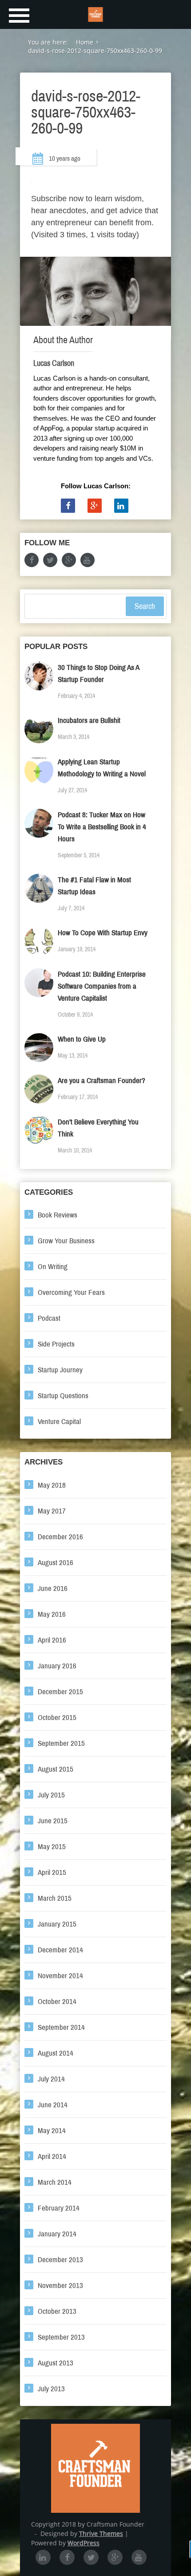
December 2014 (60, 1950)
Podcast (49, 1318)
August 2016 (56, 1563)
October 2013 (57, 2311)
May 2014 (52, 2131)
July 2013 (51, 2389)
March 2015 (55, 1898)
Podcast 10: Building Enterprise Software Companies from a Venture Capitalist (102, 986)
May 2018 (52, 1485)
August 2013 (56, 2363)
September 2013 (61, 2337)
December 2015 (60, 1692)
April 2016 (52, 1640)
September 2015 (61, 1743)
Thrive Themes (101, 2533)
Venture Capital (59, 1422)
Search (145, 606)
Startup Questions (63, 1396)
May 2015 (52, 1847)
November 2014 (60, 1976)
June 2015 (53, 1821)
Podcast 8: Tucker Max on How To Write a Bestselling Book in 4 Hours (102, 827)
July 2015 (51, 1795)
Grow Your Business (66, 1241)
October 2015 (57, 1718)
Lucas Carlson (54, 363)
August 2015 (56, 1769)
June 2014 (53, 2105)
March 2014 (55, 2182)
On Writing (53, 1267)
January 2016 (57, 1666)
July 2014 (51, 2079)
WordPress (84, 2543)
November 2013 (60, 2286)
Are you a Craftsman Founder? (101, 1081)
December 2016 (60, 1537)
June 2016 (53, 1588)
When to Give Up (82, 1039)
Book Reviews (58, 1215)
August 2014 (56, 2053)
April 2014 (52, 2156)
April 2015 (52, 1872)
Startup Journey (60, 1370)
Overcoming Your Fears (71, 1292)
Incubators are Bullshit (89, 720)
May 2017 (52, 1511)
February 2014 (59, 2208)
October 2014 (57, 2002)
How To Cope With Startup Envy (103, 933)
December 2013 (60, 2260)
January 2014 (57, 2234)
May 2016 (52, 1614)
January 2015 (57, 1924)
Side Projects (56, 1344)
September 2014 (61, 2027)
